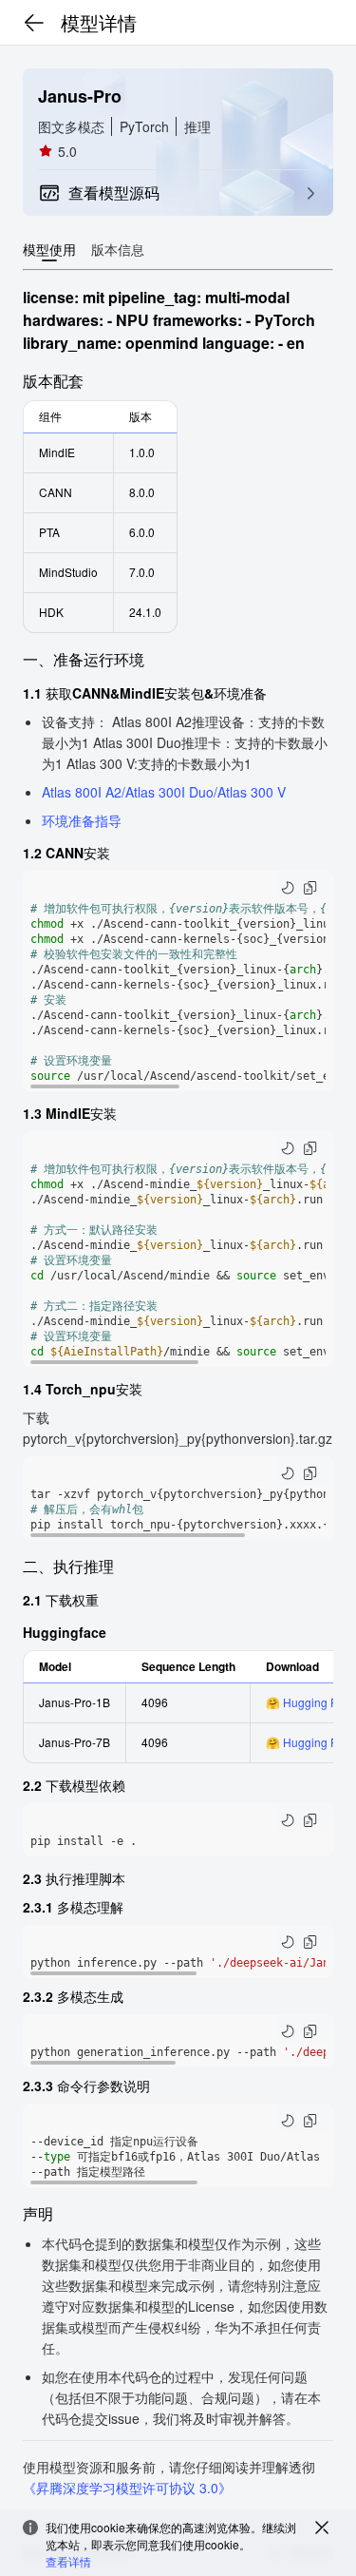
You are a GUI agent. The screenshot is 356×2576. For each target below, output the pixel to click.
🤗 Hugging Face (311, 1702)
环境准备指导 (82, 820)
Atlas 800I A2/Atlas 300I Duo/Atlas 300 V (164, 792)
